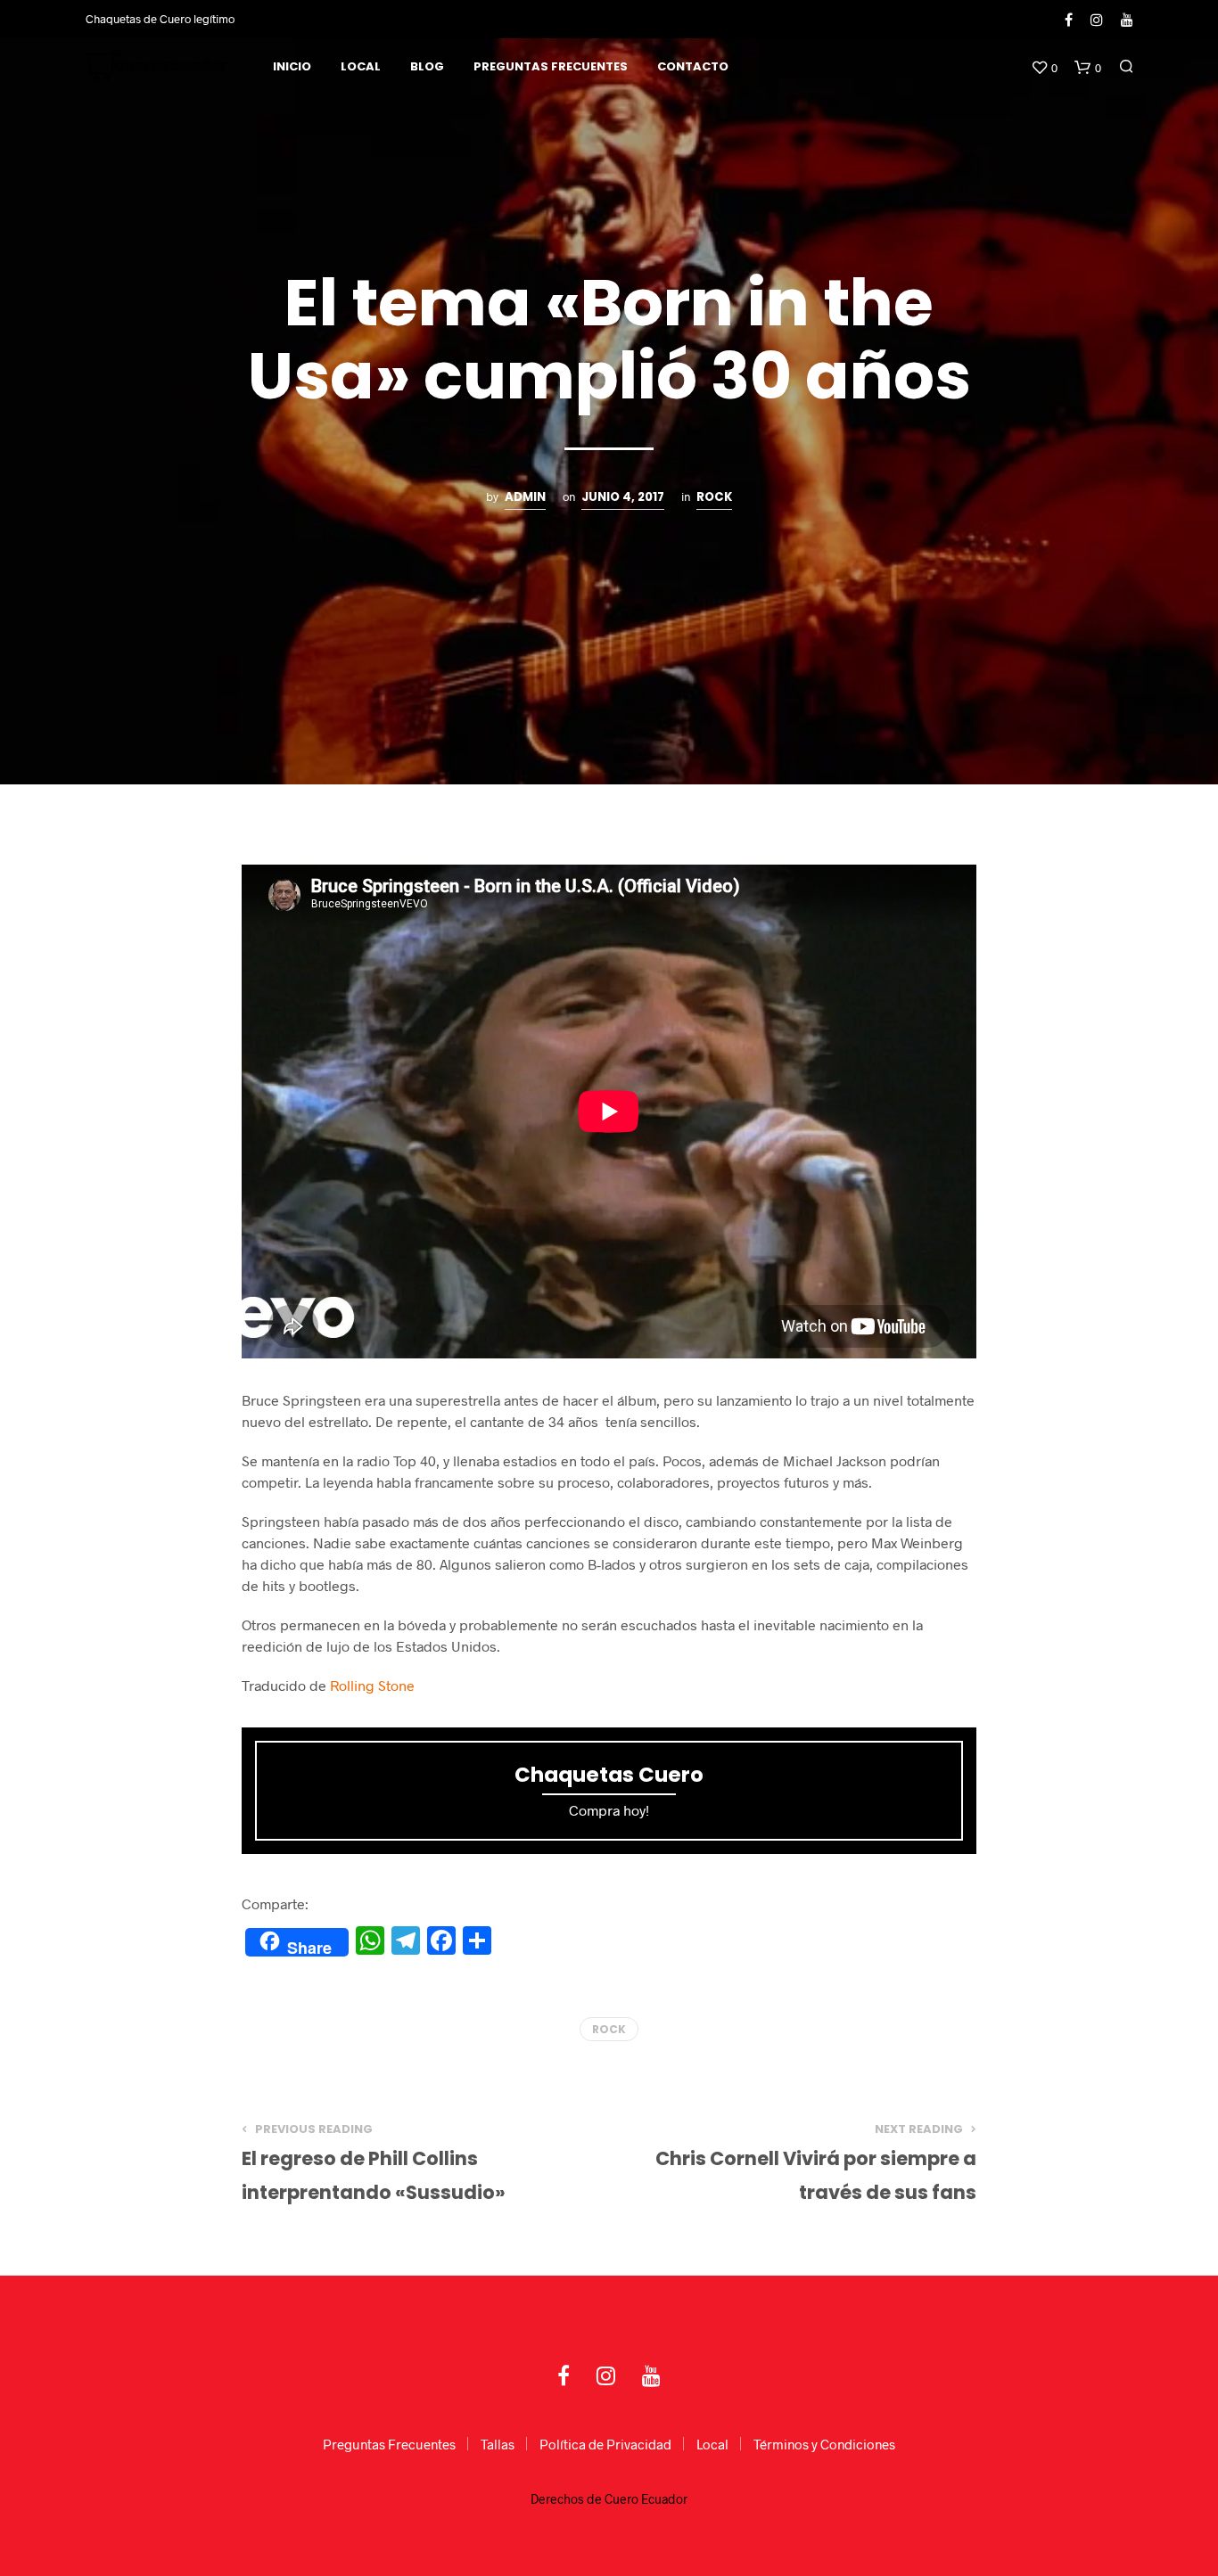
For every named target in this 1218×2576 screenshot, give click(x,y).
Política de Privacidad (605, 2444)
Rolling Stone (372, 1685)
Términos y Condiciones (824, 2444)
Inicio (292, 66)
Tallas (498, 2444)
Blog (427, 66)
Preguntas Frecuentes (551, 66)
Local (361, 66)
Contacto (693, 66)
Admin (525, 497)
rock (714, 497)
